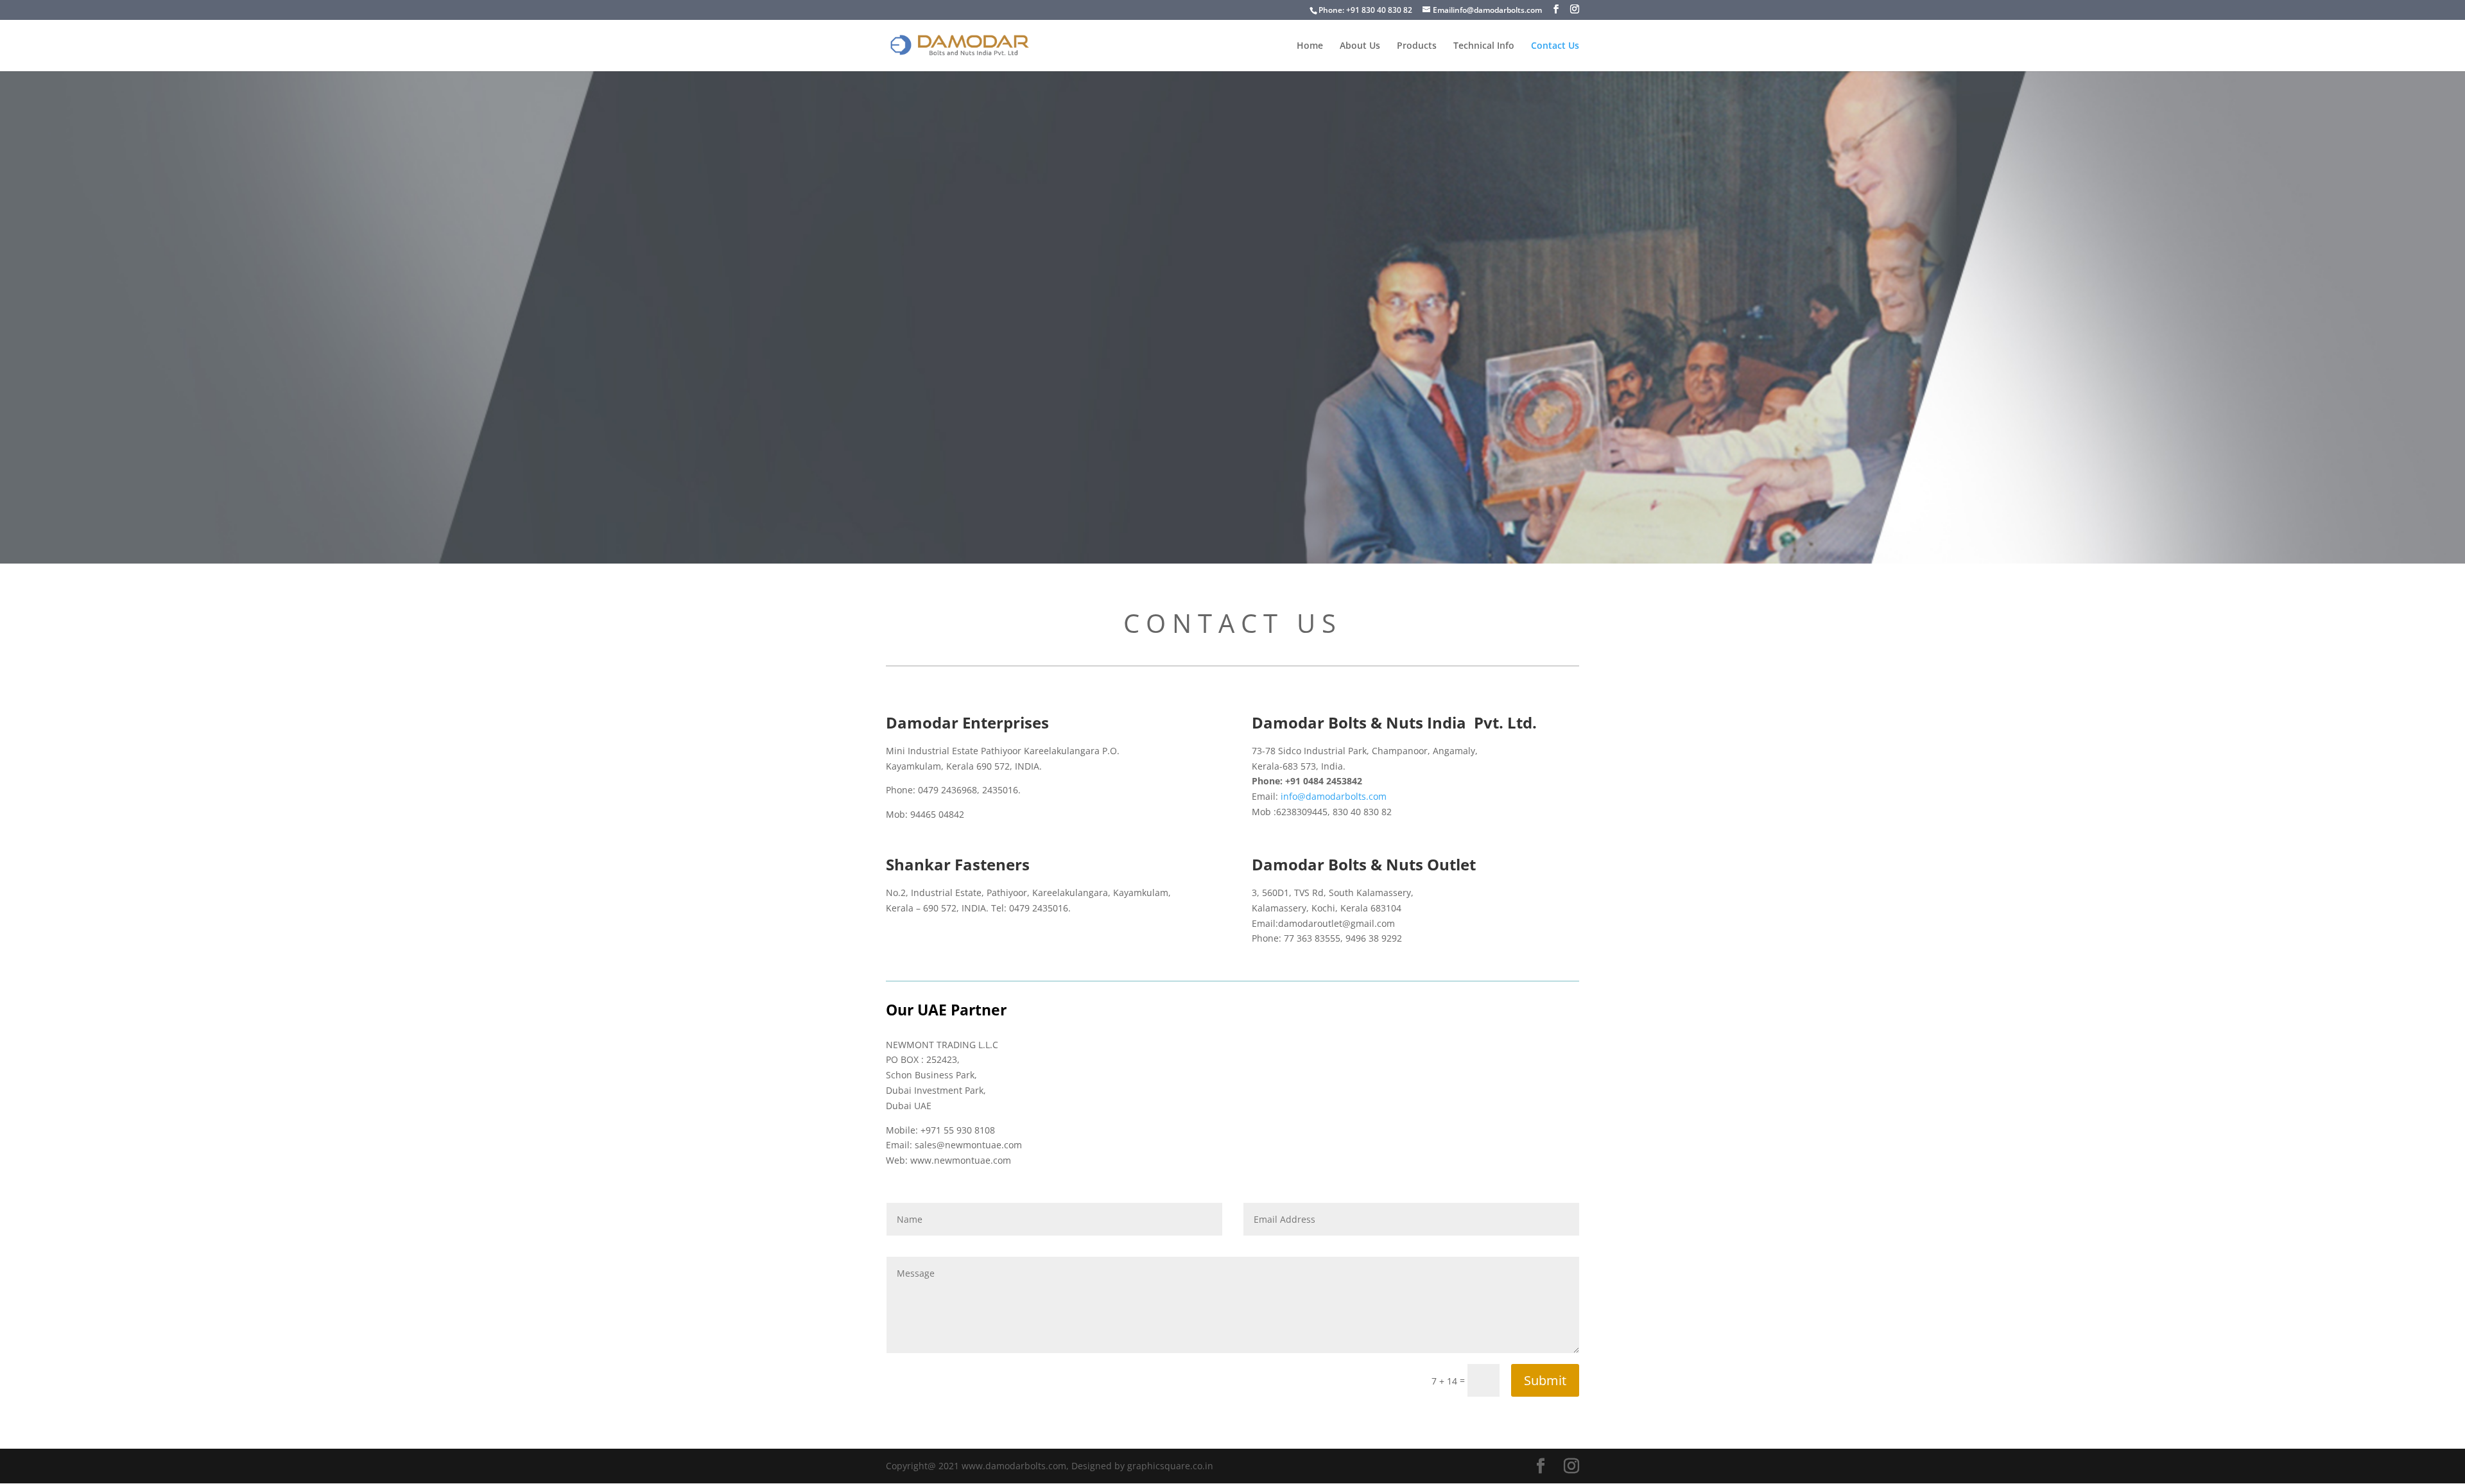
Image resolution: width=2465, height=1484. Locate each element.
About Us (1360, 46)
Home (1310, 46)
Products (1417, 46)
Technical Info (1484, 46)
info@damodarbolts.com (1334, 796)
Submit (1545, 1380)
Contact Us (1555, 46)
